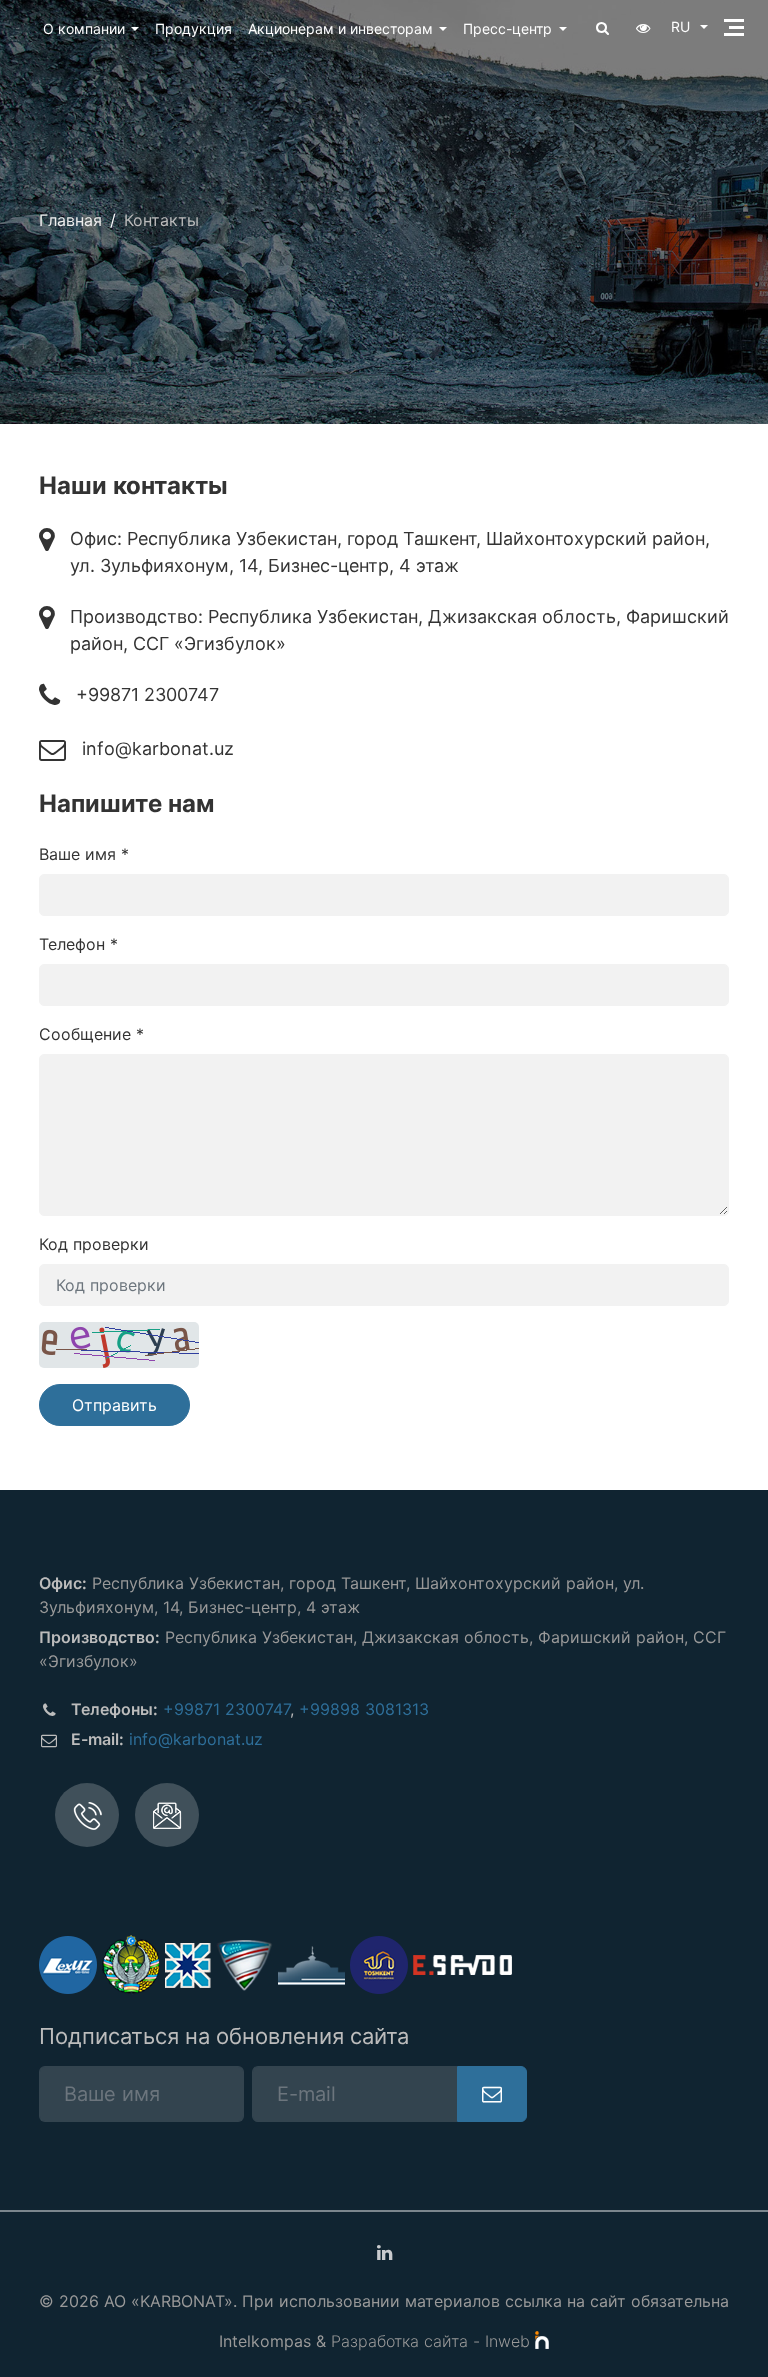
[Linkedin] (384, 2253)
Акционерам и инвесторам (340, 28)
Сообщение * (91, 1034)
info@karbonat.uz (158, 748)
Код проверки (94, 1244)
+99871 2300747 (147, 694)
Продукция (193, 28)
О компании (84, 28)
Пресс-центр (507, 28)
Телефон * (78, 944)
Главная (70, 220)
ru (682, 26)
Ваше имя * (84, 854)
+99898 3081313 (364, 1709)
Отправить (114, 1405)
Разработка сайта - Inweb (433, 2341)
